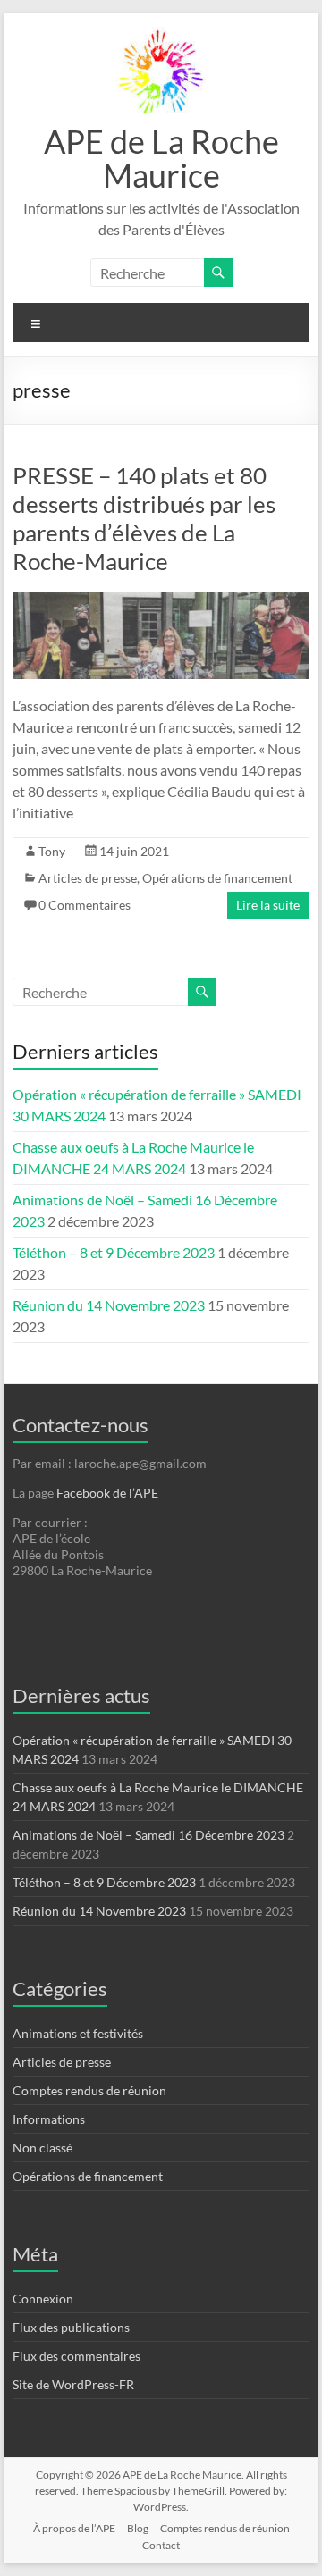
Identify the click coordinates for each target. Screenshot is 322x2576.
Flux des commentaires (76, 2356)
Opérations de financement (217, 878)
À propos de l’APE (74, 2528)
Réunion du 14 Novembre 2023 (109, 1305)
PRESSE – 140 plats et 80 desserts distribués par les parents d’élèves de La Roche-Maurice (144, 518)
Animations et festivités (78, 2033)
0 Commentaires (85, 905)
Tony (52, 851)
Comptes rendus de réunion (89, 2090)
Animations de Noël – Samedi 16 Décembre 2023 (148, 1835)
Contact (161, 2545)
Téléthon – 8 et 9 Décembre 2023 (114, 1252)
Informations (49, 2119)
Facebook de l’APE (107, 1493)
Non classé (42, 2148)
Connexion (43, 2299)
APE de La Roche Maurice (161, 158)
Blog (138, 2528)
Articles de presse (88, 878)
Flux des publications (71, 2327)
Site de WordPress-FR (73, 2384)
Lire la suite (268, 905)
